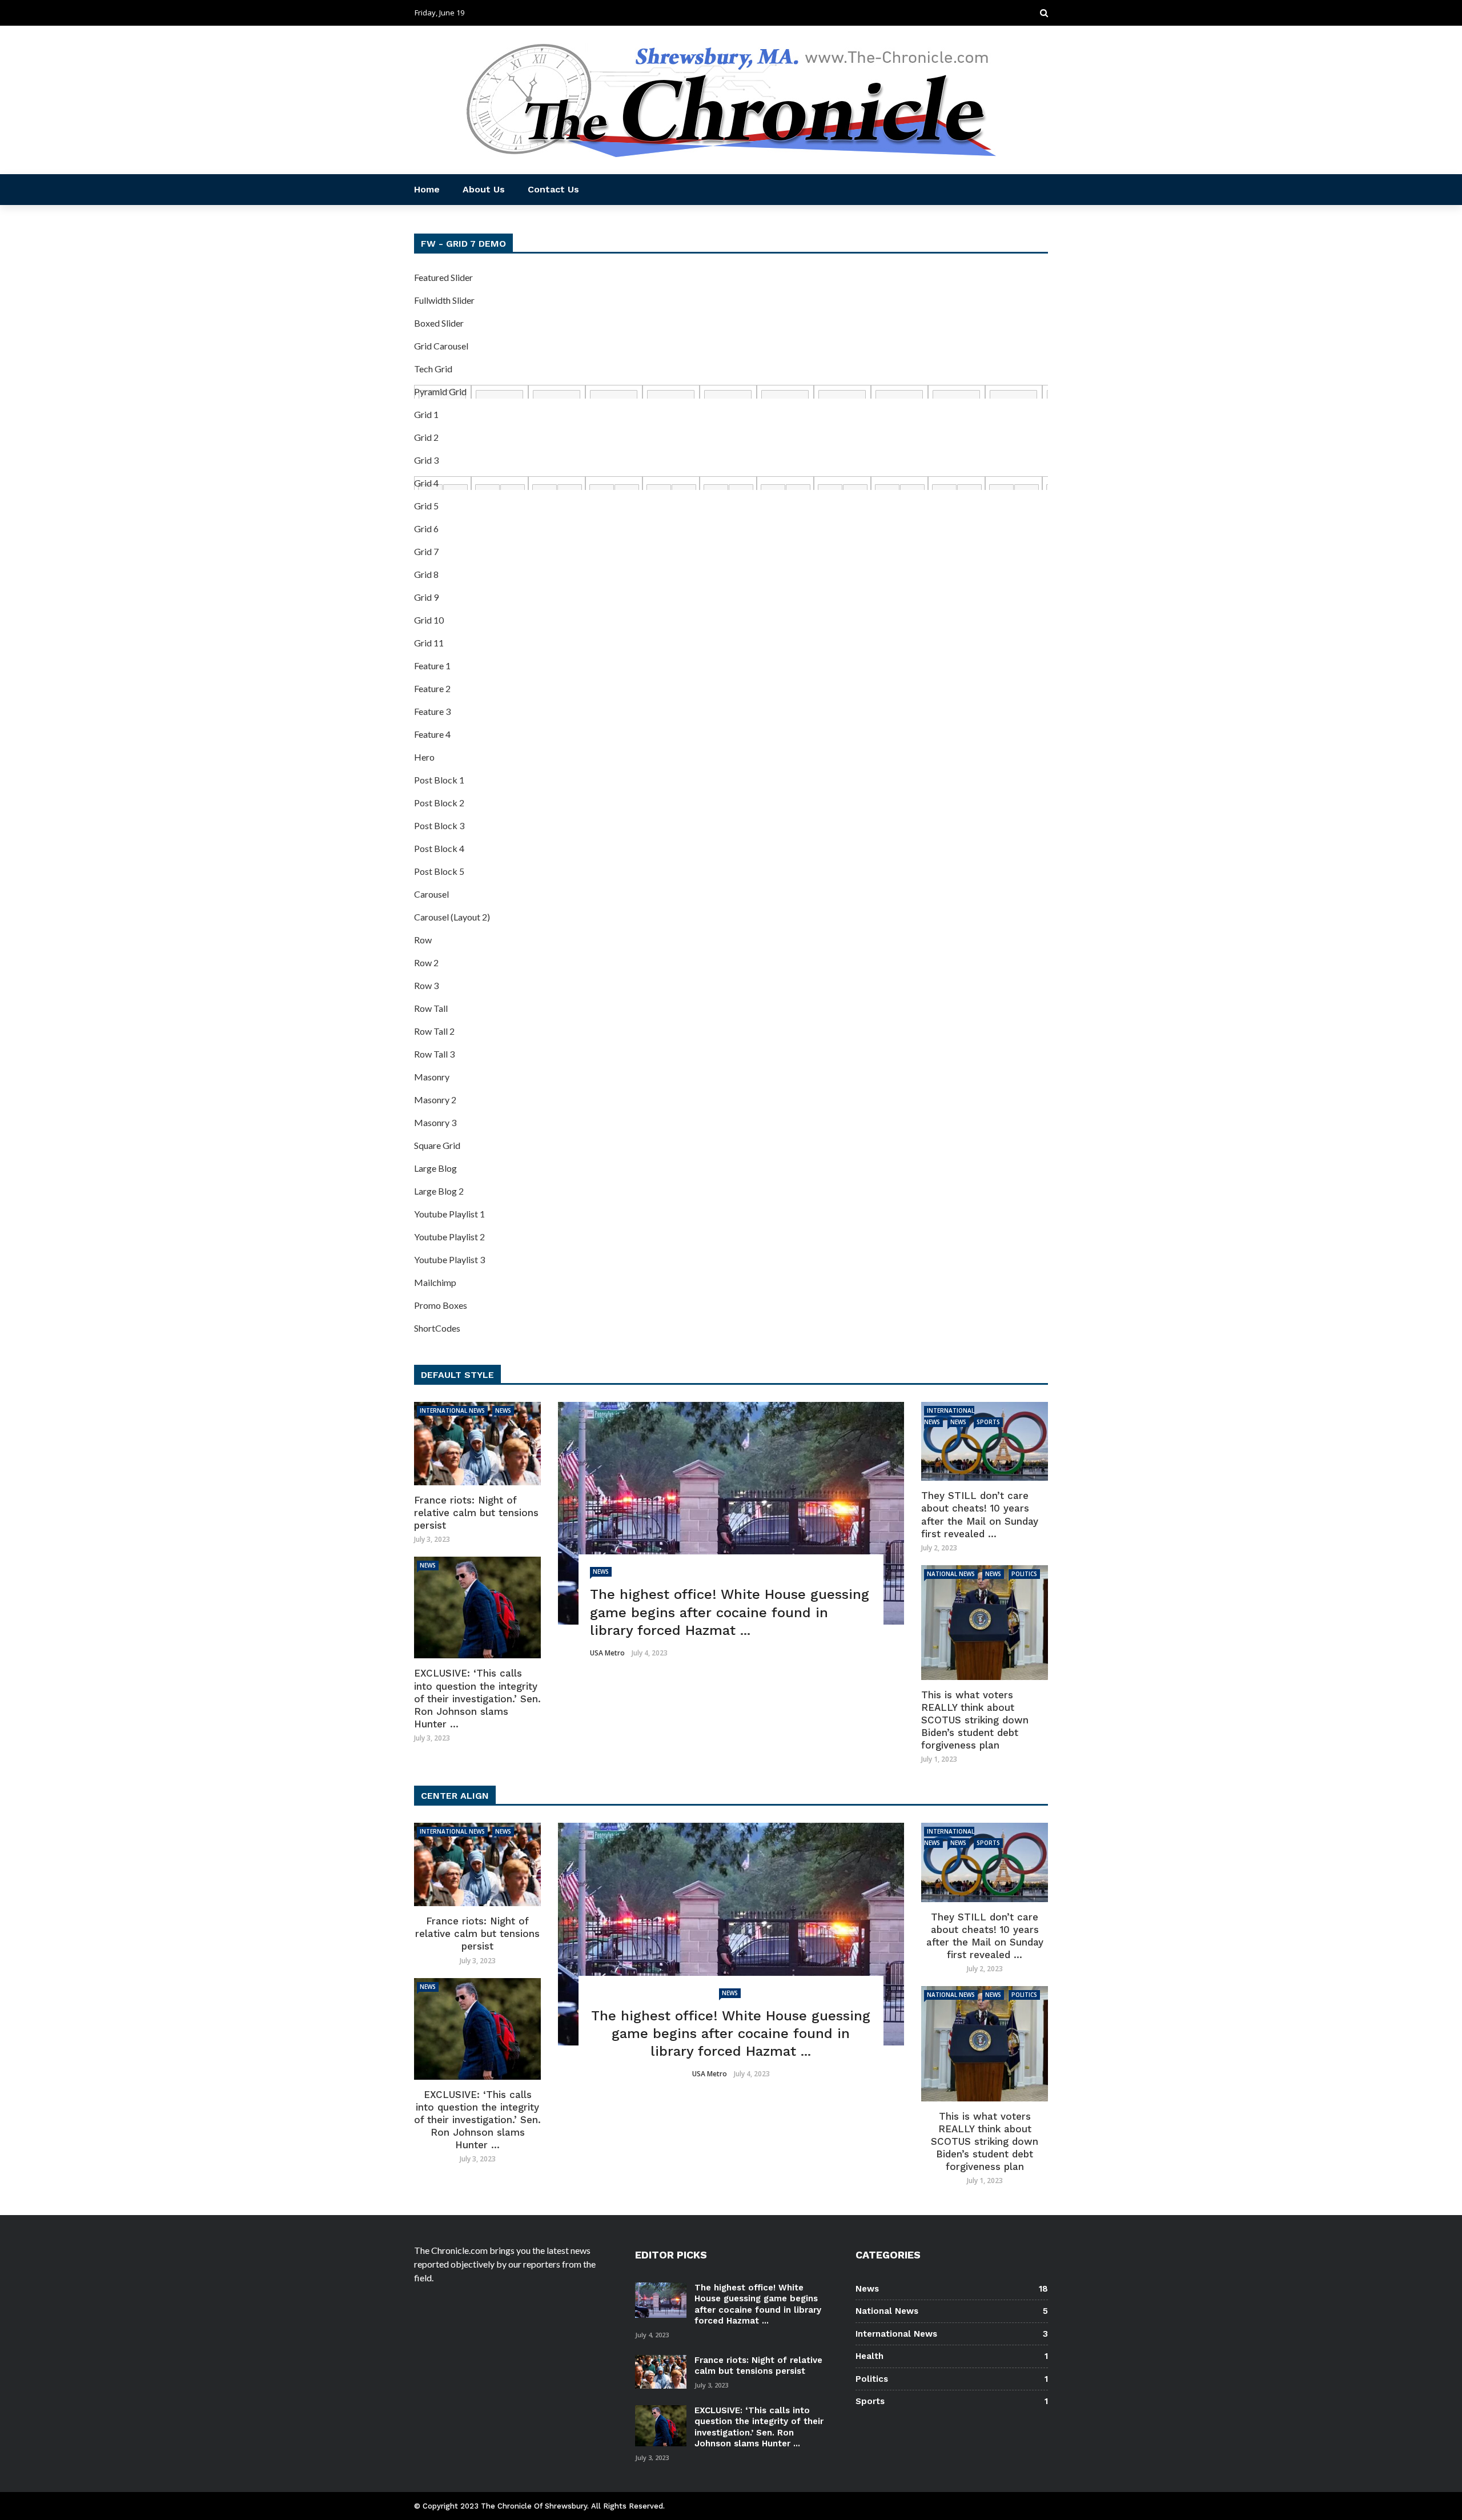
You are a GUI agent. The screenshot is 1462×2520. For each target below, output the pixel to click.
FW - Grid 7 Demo (463, 244)
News (601, 1572)
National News (951, 1574)
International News (452, 1410)
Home (427, 189)
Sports (988, 1422)
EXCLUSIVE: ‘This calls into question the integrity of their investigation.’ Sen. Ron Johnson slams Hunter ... (477, 1698)
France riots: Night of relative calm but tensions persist (476, 1513)
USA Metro (607, 1653)
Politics (1024, 1574)
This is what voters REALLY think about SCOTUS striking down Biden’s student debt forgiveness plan (975, 1720)
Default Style (457, 1375)
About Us (484, 189)
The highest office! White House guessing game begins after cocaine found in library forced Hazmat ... (758, 2304)
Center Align (455, 1796)
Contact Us (553, 189)
